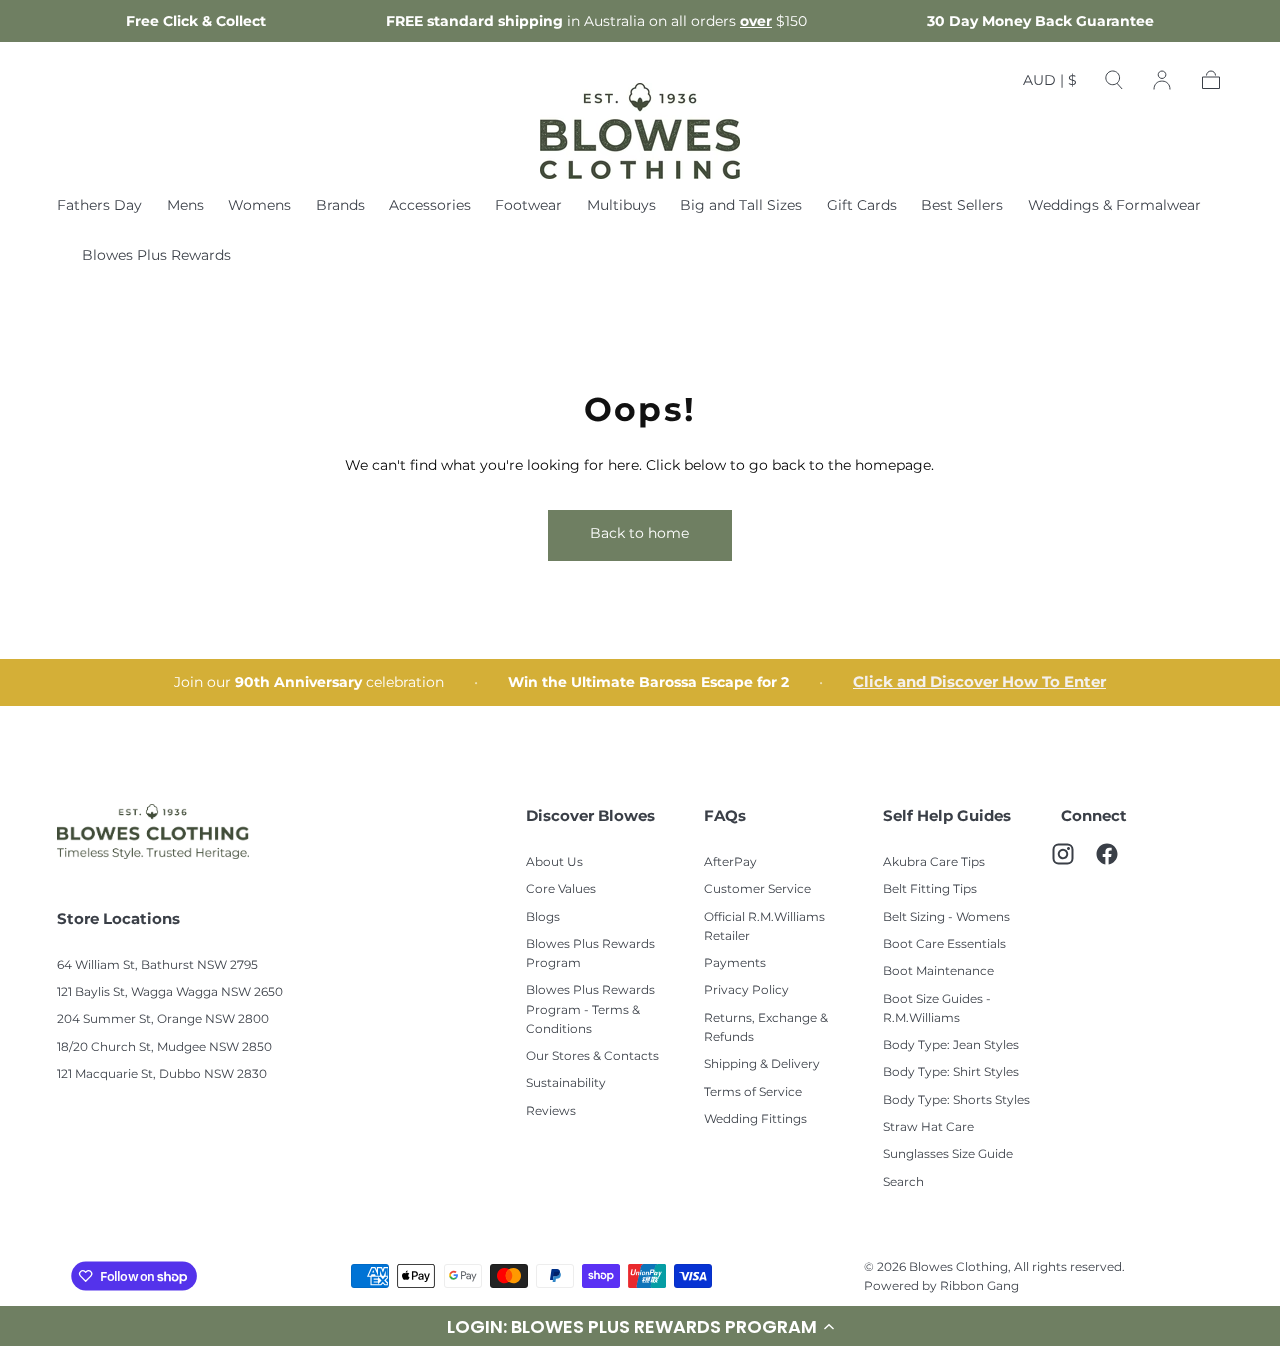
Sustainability (566, 1082)
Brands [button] (340, 205)
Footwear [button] (528, 205)
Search (903, 1181)
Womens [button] (259, 205)
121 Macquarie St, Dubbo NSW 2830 (162, 1073)
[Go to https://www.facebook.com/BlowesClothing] (1117, 864)
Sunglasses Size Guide (948, 1153)
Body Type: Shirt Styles (951, 1071)
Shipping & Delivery (762, 1063)
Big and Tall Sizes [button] (741, 205)
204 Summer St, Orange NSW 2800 (163, 1018)
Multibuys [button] (621, 205)
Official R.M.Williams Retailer (764, 926)
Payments (735, 962)
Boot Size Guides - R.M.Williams (937, 1008)
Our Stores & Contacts (592, 1055)
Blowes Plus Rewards (156, 255)
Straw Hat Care (928, 1126)
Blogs (543, 916)
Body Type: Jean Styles (951, 1044)
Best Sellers (962, 205)
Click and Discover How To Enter (979, 682)
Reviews (551, 1110)
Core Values (561, 888)
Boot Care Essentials (944, 943)
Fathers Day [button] (99, 205)
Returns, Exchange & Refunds (766, 1027)
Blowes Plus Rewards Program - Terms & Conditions (590, 1008)
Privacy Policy (746, 989)
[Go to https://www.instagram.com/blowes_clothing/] (1073, 864)
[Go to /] (640, 131)
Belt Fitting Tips (930, 888)
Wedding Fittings (755, 1118)
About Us (554, 861)
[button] (1050, 84)
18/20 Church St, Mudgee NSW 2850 (164, 1046)
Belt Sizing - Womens (946, 916)
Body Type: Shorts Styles (956, 1099)
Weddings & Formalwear (1114, 205)
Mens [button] (185, 205)
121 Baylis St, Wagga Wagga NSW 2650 (170, 991)
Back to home (639, 533)
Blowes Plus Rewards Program (590, 953)
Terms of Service (753, 1091)
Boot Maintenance (938, 970)
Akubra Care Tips (934, 861)
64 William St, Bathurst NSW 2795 (157, 964)
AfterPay (730, 861)
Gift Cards (862, 205)
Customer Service (757, 888)
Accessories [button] (430, 205)
